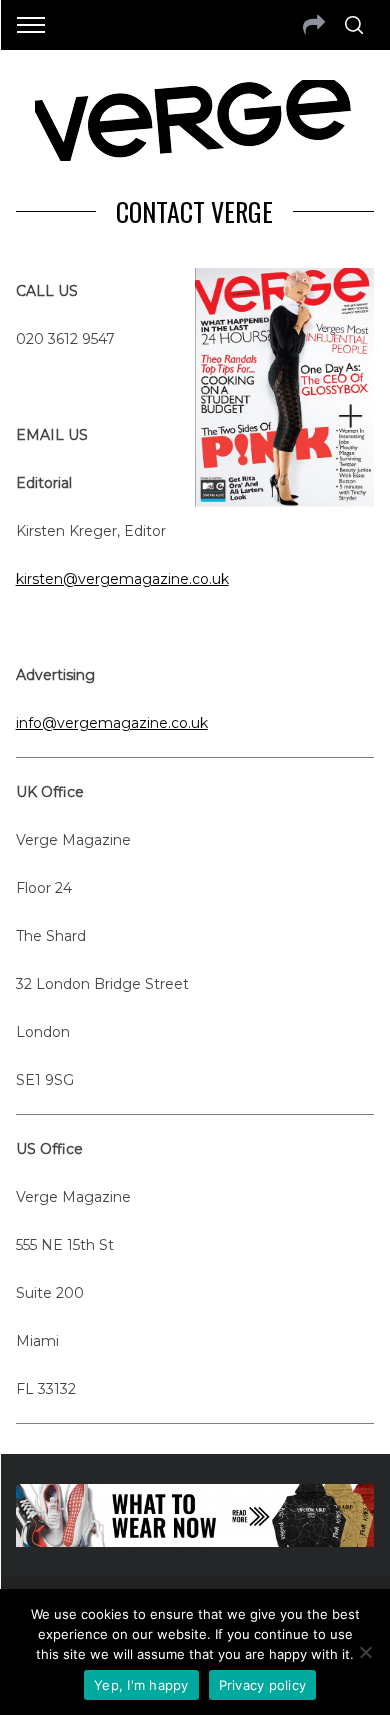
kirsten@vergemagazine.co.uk (122, 579)
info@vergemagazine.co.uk (112, 723)
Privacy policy (263, 1685)
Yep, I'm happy (141, 1685)
